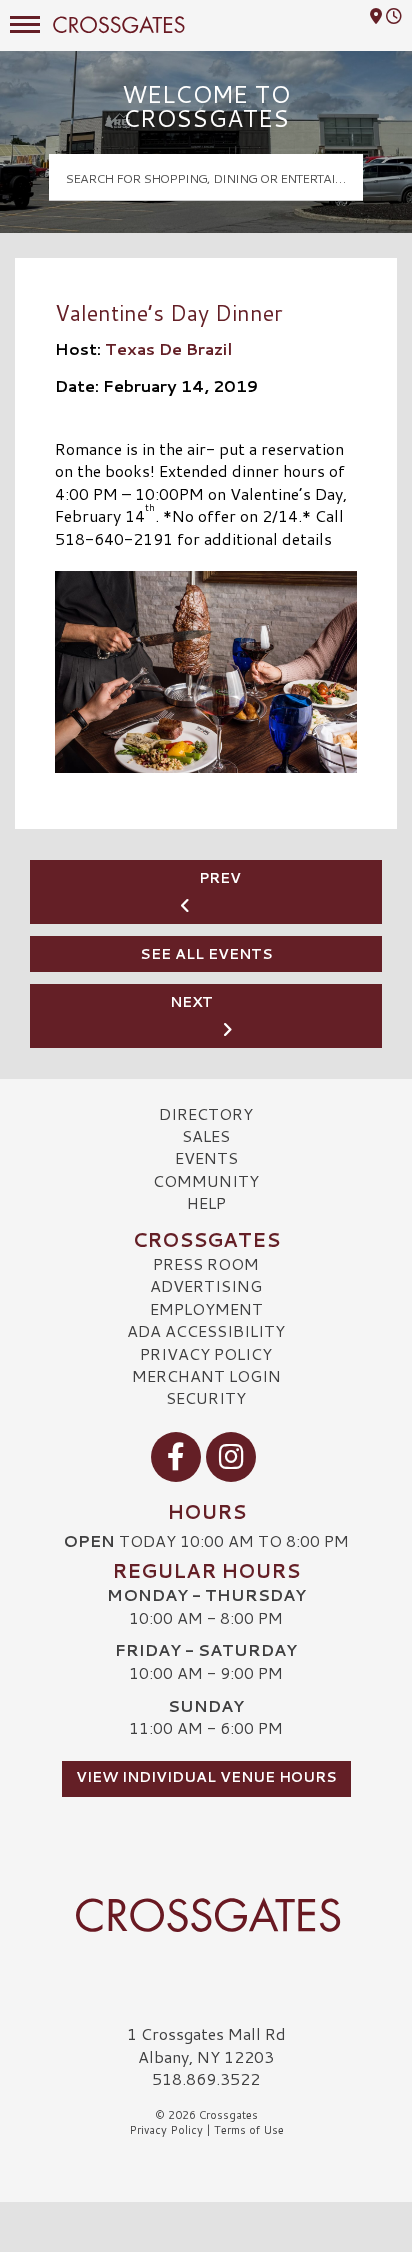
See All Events (206, 954)
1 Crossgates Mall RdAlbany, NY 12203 (206, 2044)
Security (206, 1397)
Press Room (206, 1263)
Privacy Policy (206, 1353)
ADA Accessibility (206, 1330)
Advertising (206, 1285)
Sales (206, 1135)
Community (206, 1180)
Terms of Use (249, 2130)
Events (206, 1157)
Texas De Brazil (168, 348)
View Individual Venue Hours (206, 1777)
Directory (206, 1113)
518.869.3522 (206, 2079)
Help (206, 1202)
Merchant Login (206, 1375)
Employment (206, 1308)
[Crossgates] (206, 1915)
